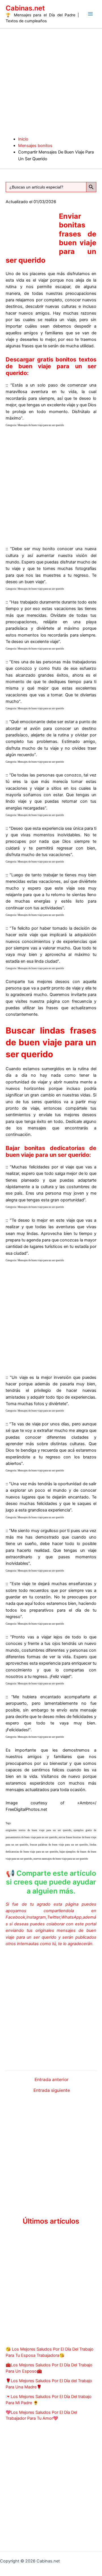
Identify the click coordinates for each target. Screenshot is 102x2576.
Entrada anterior (52, 2080)
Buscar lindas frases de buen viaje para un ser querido (51, 1042)
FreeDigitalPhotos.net (26, 1809)
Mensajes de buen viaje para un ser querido (41, 425)
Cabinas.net (25, 8)
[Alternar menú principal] (90, 14)
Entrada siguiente (52, 2090)
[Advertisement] (51, 82)
